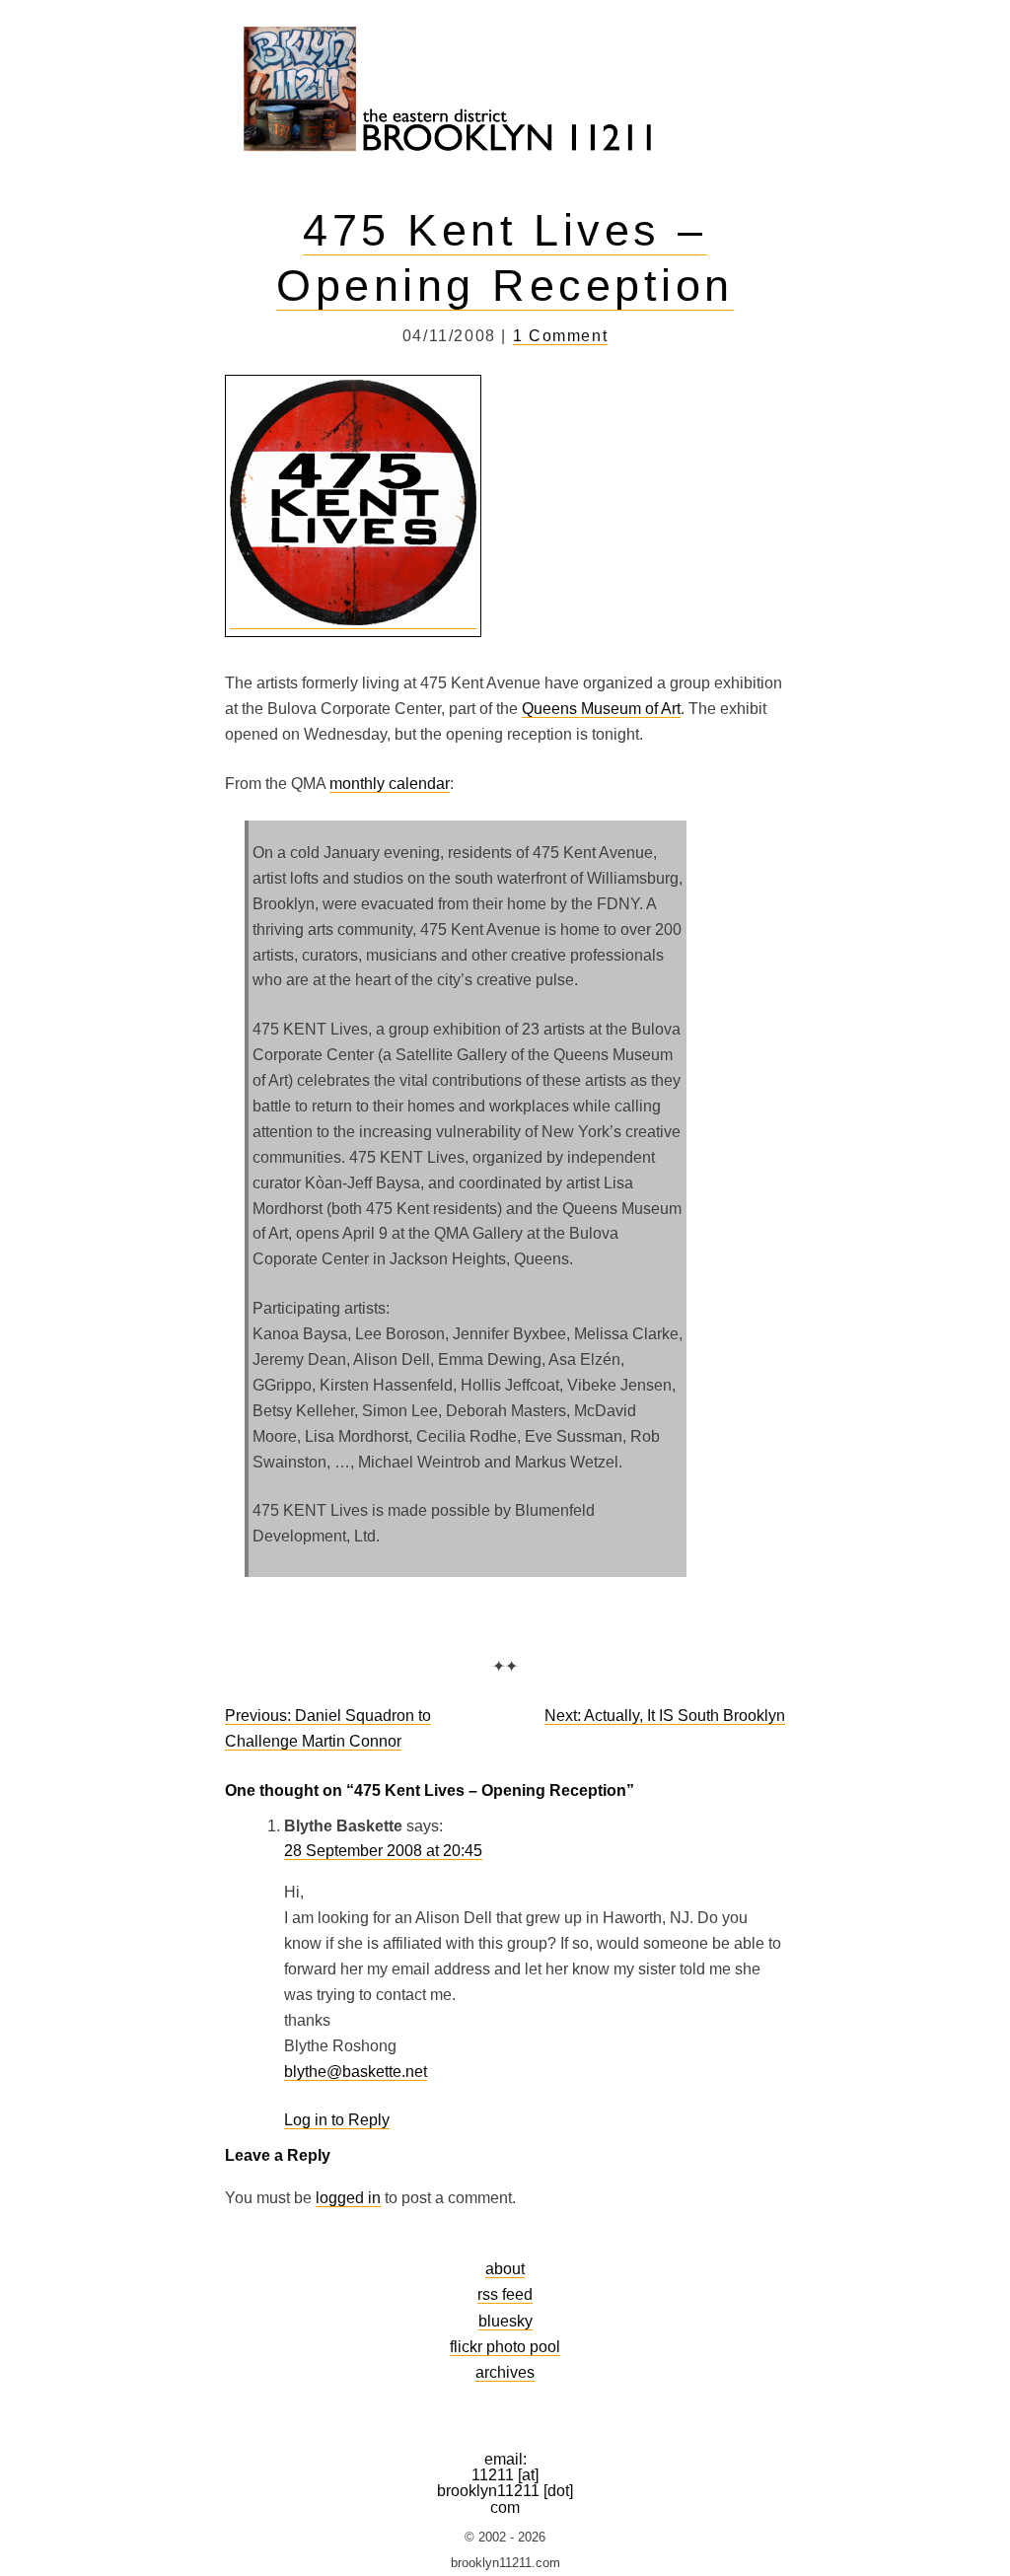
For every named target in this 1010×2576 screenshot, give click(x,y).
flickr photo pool (505, 2346)
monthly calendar (390, 784)
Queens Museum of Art (601, 709)
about (505, 2268)
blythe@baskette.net (356, 2072)
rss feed (505, 2294)
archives (505, 2372)
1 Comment (560, 336)
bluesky (505, 2321)
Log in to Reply (337, 2120)
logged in (348, 2198)
